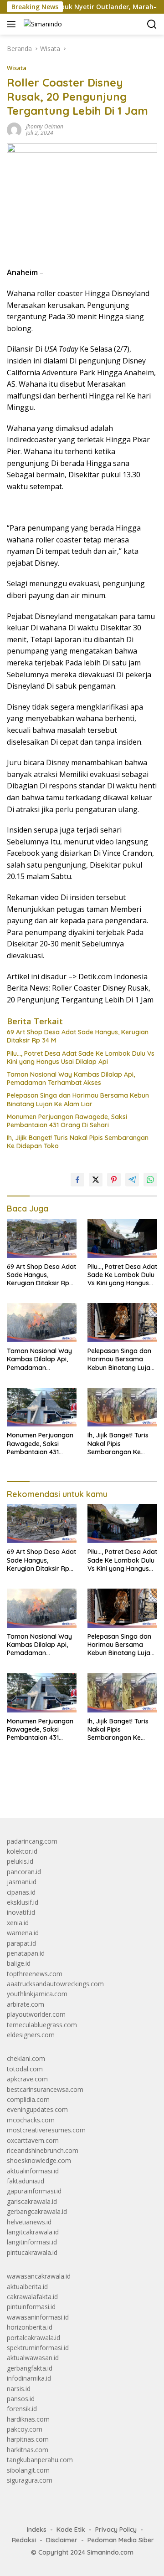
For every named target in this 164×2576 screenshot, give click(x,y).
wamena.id (23, 1933)
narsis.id (19, 2389)
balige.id (19, 1963)
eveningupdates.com (37, 2109)
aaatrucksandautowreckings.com (55, 1984)
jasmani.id (22, 1882)
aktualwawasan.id (33, 2358)
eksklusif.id (23, 1902)
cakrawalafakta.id (32, 2297)
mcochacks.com (31, 2120)
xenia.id (18, 1923)
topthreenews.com (35, 1974)
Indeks (37, 2530)
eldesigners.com (31, 2035)
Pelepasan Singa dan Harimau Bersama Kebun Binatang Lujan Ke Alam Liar (78, 1099)
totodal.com (25, 2069)
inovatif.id (21, 1912)
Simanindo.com (110, 2552)
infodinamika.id (29, 2378)
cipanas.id (21, 1892)
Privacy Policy (116, 2530)
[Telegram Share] (132, 1180)
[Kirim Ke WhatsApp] (150, 1180)
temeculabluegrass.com (42, 2025)
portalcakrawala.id (33, 2338)
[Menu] (13, 24)
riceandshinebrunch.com (43, 2150)
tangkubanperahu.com (40, 2460)
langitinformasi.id (32, 2242)
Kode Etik (71, 2530)
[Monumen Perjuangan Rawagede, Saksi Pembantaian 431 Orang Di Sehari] (42, 1407)
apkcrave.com (27, 2079)
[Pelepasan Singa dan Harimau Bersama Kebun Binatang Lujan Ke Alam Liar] (122, 1323)
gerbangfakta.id (30, 2368)
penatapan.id (26, 1953)
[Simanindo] (42, 24)
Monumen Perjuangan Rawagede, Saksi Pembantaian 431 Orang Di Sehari (67, 1121)
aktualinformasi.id (33, 2171)
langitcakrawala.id (33, 2232)
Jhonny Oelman (45, 126)
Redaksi (24, 2540)
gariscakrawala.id (32, 2201)
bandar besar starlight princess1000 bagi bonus (76, 1790)
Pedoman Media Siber (121, 2540)
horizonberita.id (30, 2327)
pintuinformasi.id (31, 2307)
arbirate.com (26, 2004)
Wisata (17, 68)
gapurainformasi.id (34, 2191)
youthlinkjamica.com (37, 1994)
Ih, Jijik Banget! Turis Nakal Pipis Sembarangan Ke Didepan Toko (78, 1142)
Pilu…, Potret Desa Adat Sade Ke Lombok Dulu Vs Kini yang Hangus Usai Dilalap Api (81, 1058)
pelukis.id (20, 1861)
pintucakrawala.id (32, 2252)
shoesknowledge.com (39, 2160)
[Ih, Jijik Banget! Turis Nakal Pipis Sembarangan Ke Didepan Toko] (122, 1407)
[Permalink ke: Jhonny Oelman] (14, 129)
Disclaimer (62, 2540)
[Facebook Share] (77, 1180)
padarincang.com (32, 1841)
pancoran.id (24, 1872)
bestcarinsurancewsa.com (45, 2089)
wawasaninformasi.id (38, 2317)
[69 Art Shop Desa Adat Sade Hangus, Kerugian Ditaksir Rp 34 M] (42, 1238)
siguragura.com (30, 2480)
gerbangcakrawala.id (37, 2211)
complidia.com (28, 2099)
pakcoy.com (25, 2429)
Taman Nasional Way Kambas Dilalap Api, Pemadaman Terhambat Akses (71, 1078)
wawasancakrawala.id (39, 2276)
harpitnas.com (28, 2439)
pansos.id (21, 2399)
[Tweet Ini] (96, 1180)
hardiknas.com (28, 2419)
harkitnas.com (28, 2450)
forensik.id (22, 2409)
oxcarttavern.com (33, 2140)
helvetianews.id (29, 2222)
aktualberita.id (27, 2287)
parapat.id (21, 1943)
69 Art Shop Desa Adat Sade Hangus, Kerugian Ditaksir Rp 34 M (78, 1036)
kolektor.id (22, 1851)
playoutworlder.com (36, 2014)
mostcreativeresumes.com (46, 2130)
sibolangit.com (28, 2470)
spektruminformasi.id (38, 2348)
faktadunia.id (26, 2181)
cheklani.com (26, 2058)
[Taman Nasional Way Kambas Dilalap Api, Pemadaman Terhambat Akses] (42, 1323)
